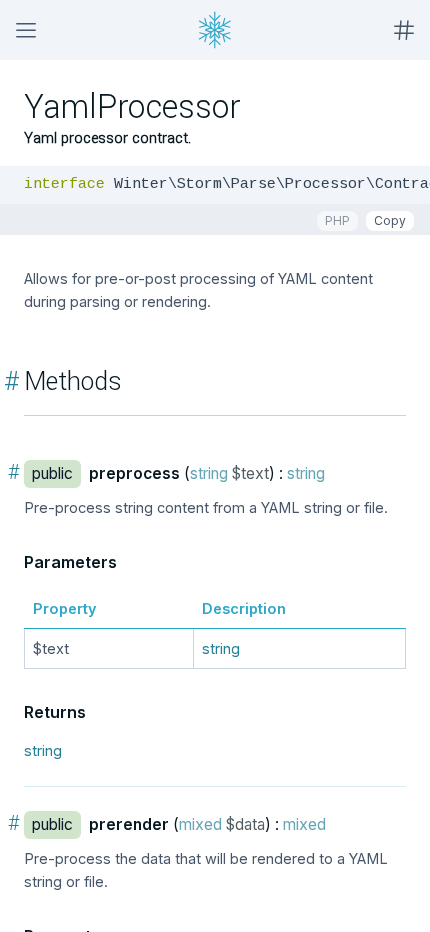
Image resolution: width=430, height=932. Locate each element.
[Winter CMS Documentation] (215, 30)
